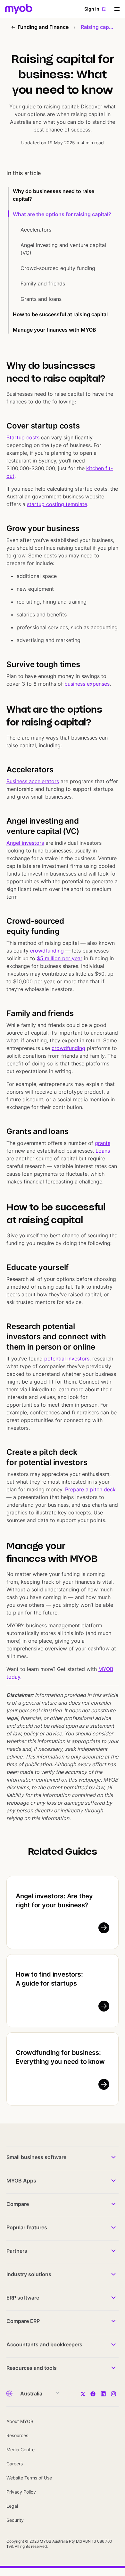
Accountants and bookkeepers (44, 2344)
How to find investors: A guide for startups (49, 1979)
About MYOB (20, 2421)
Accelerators (37, 230)
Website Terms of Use (29, 2478)
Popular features (27, 2227)
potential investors (67, 1359)
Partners (17, 2251)
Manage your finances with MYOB (54, 330)
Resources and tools (32, 2368)
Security (15, 2520)
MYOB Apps (21, 2181)
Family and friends (43, 284)
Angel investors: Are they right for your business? (54, 1901)
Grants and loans (41, 299)
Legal (12, 2506)
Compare (18, 2204)
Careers (15, 2464)
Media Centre (21, 2449)
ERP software (23, 2298)
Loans (103, 1151)
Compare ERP (23, 2321)
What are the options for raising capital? (62, 214)
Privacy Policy (21, 2492)
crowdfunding (68, 1048)
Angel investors (25, 843)
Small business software (36, 2157)
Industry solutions (29, 2274)
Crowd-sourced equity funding (58, 268)
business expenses (87, 684)
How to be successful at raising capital (60, 314)
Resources (17, 2435)
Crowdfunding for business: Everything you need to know (60, 2057)
